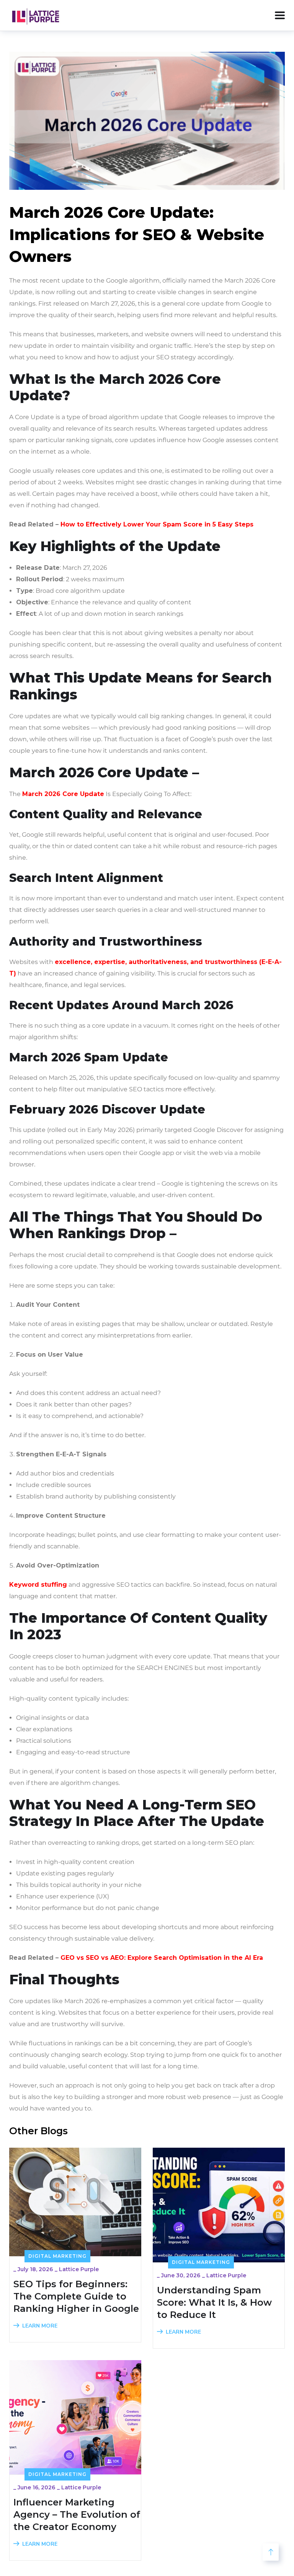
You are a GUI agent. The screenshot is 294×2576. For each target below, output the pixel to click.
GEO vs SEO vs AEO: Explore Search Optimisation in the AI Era (162, 1958)
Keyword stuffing (38, 1585)
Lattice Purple (79, 2269)
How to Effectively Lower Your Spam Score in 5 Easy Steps (157, 524)
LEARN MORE (40, 2326)
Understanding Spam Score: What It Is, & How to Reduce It (214, 2302)
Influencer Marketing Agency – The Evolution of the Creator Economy (77, 2514)
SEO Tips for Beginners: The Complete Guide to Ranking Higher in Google (76, 2296)
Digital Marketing (57, 2256)
